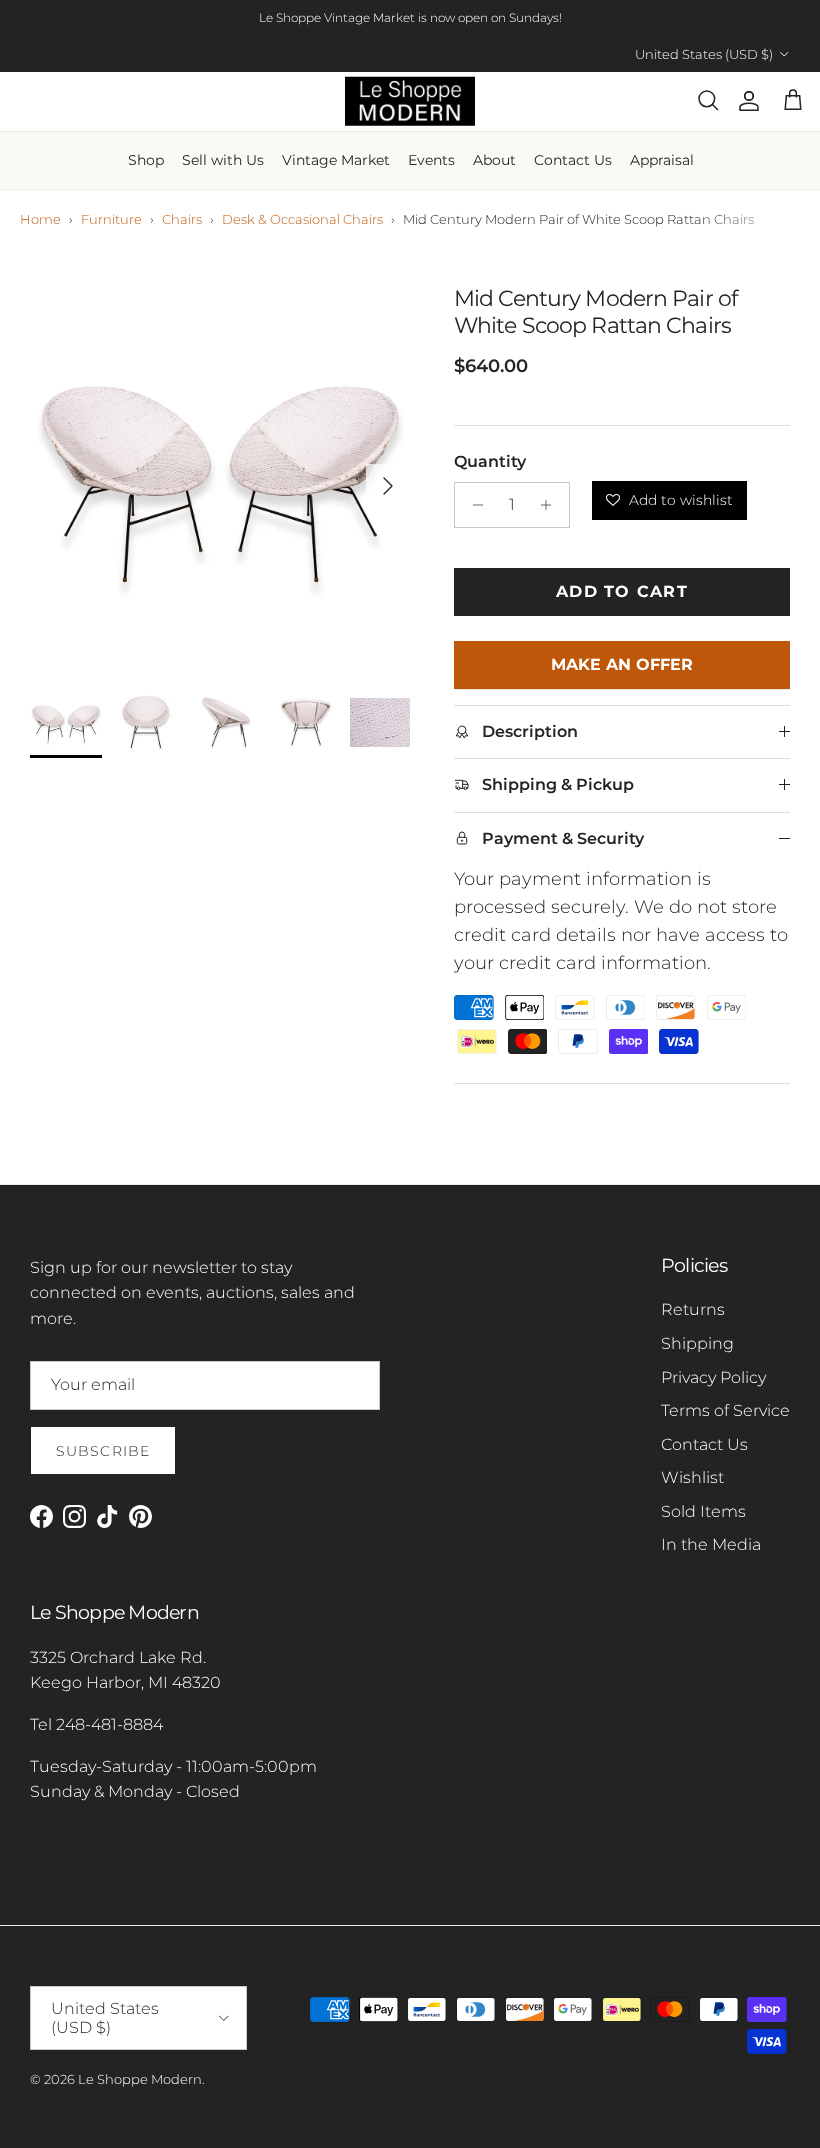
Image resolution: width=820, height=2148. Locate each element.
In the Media (711, 1544)
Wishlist (692, 1477)
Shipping (697, 1343)
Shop (146, 160)
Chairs (182, 219)
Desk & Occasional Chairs (302, 219)
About (494, 160)
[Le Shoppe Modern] (410, 101)
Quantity (490, 461)
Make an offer (622, 672)
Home (40, 219)
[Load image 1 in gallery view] (220, 476)
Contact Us (573, 160)
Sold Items (703, 1511)
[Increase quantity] (551, 505)
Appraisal (662, 160)
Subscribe (103, 1451)
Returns (693, 1309)
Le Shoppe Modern (140, 2079)
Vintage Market (336, 160)
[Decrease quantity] (472, 505)
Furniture (111, 219)
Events (431, 160)
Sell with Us (223, 160)
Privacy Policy (713, 1377)
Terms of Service (725, 1410)
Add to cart (622, 591)
